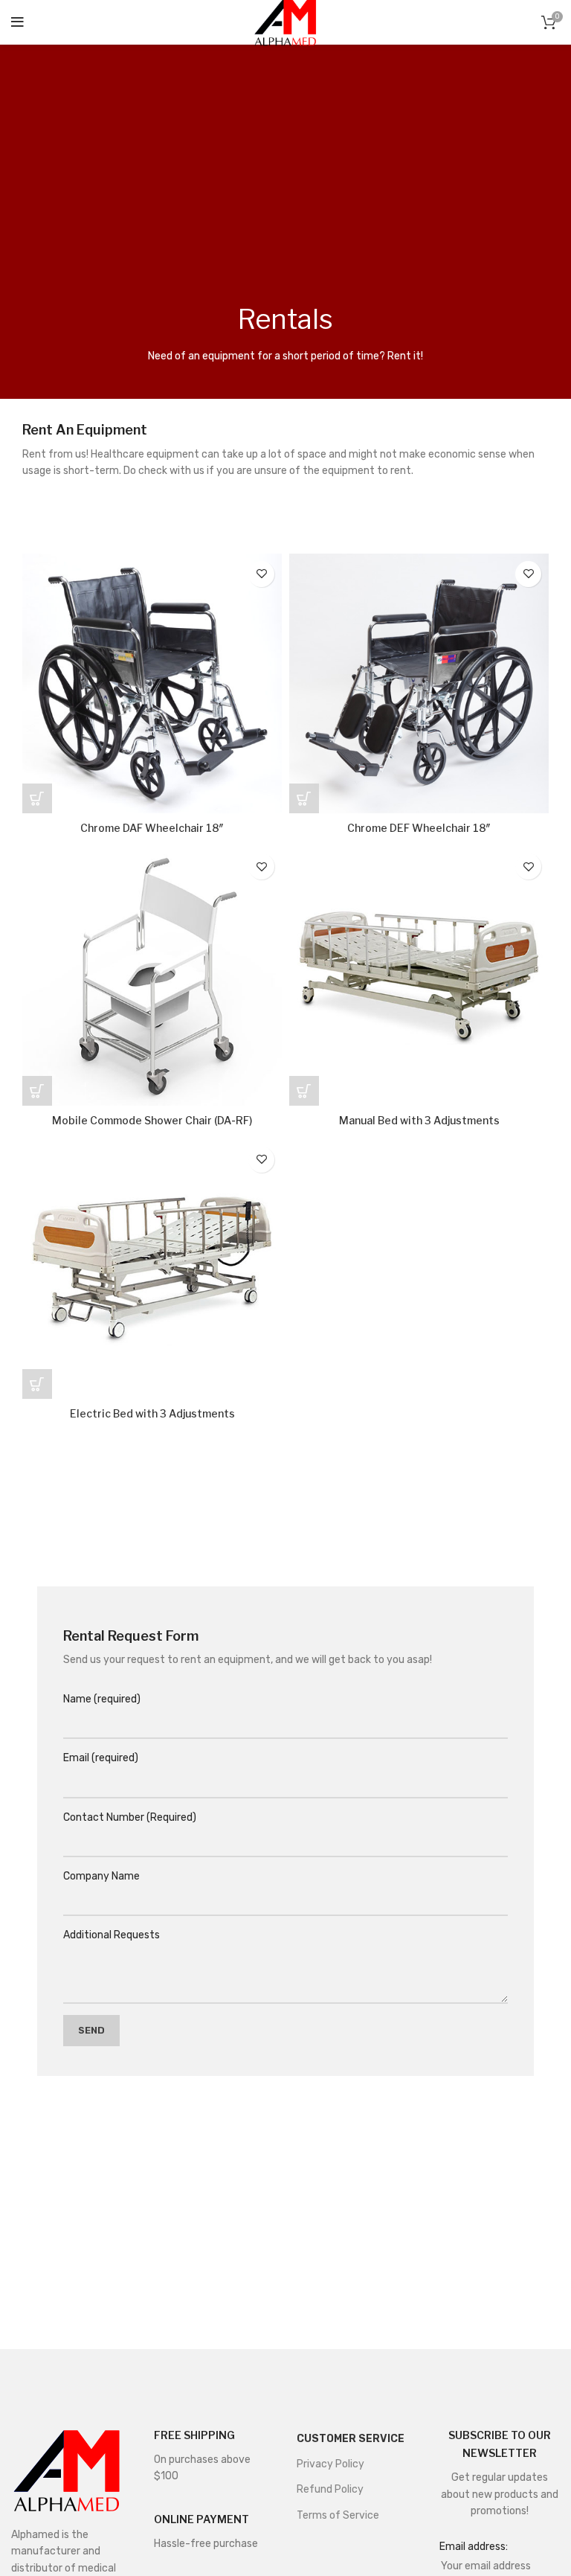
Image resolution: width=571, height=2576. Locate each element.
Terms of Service (338, 2515)
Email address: (474, 2547)
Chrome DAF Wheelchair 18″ (152, 828)
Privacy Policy (330, 2464)
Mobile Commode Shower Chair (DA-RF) (152, 1120)
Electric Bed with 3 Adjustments (152, 1413)
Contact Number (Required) (130, 1817)
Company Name (101, 1876)
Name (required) (102, 1699)
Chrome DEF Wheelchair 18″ (419, 828)
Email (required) (101, 1758)
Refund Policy (330, 2489)
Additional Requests (112, 1935)
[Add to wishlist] (261, 574)
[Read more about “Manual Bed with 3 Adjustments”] (304, 1091)
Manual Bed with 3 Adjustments (419, 1120)
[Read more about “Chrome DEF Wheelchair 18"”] (304, 798)
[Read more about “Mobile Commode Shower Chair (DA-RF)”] (37, 1091)
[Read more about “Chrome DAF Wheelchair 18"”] (37, 798)
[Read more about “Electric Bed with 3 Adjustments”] (37, 1384)
